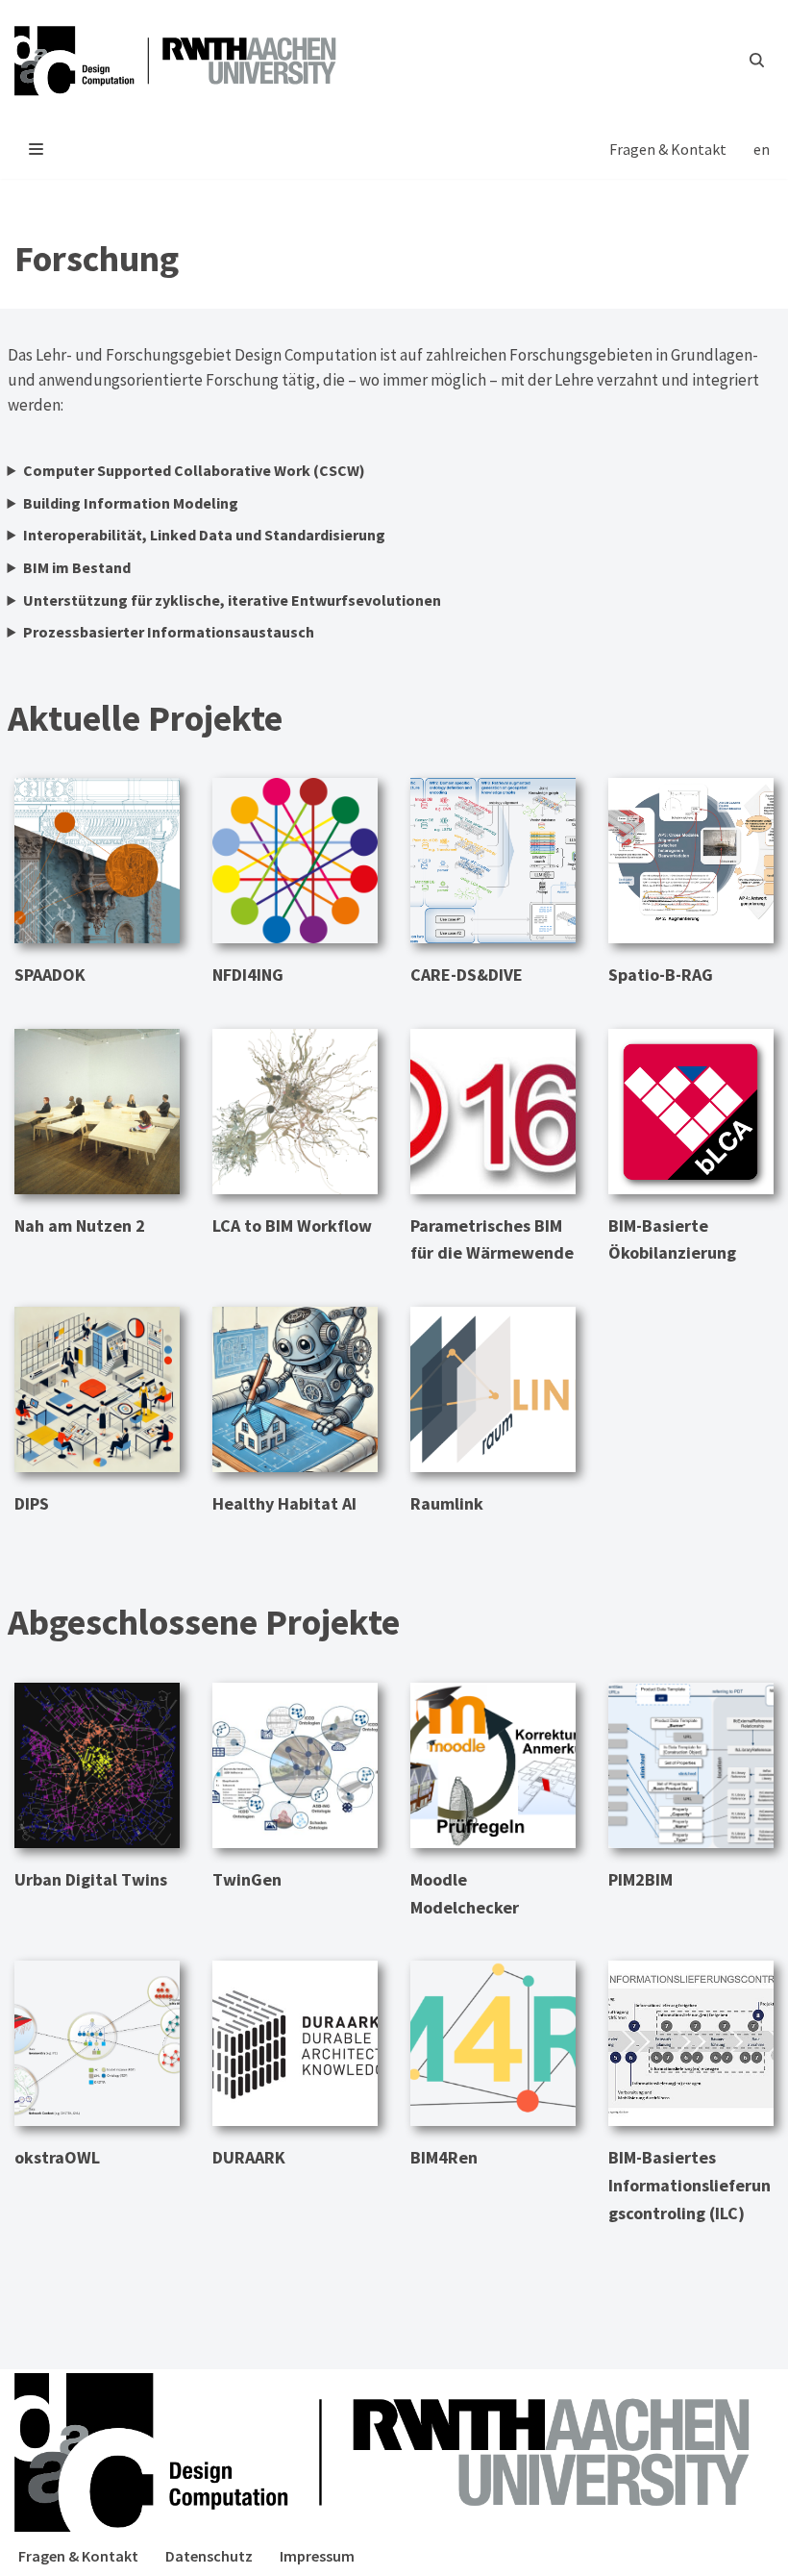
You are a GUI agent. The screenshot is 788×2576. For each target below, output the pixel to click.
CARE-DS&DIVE (467, 975)
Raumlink (447, 1503)
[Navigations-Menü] (36, 149)
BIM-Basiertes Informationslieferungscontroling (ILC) (689, 2185)
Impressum (317, 2556)
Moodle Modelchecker (465, 1893)
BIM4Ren (444, 2157)
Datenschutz (209, 2556)
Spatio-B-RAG (661, 975)
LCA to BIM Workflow (292, 1225)
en (762, 149)
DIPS (32, 1503)
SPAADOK (50, 975)
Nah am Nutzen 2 (80, 1225)
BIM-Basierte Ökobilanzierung (672, 1239)
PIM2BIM (640, 1879)
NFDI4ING (248, 975)
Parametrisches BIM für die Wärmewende (492, 1239)
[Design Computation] (183, 60)
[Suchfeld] (757, 60)
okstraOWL (57, 2157)
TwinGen (247, 1879)
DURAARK (249, 2157)
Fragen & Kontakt (668, 149)
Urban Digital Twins (91, 1879)
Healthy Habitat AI (284, 1503)
